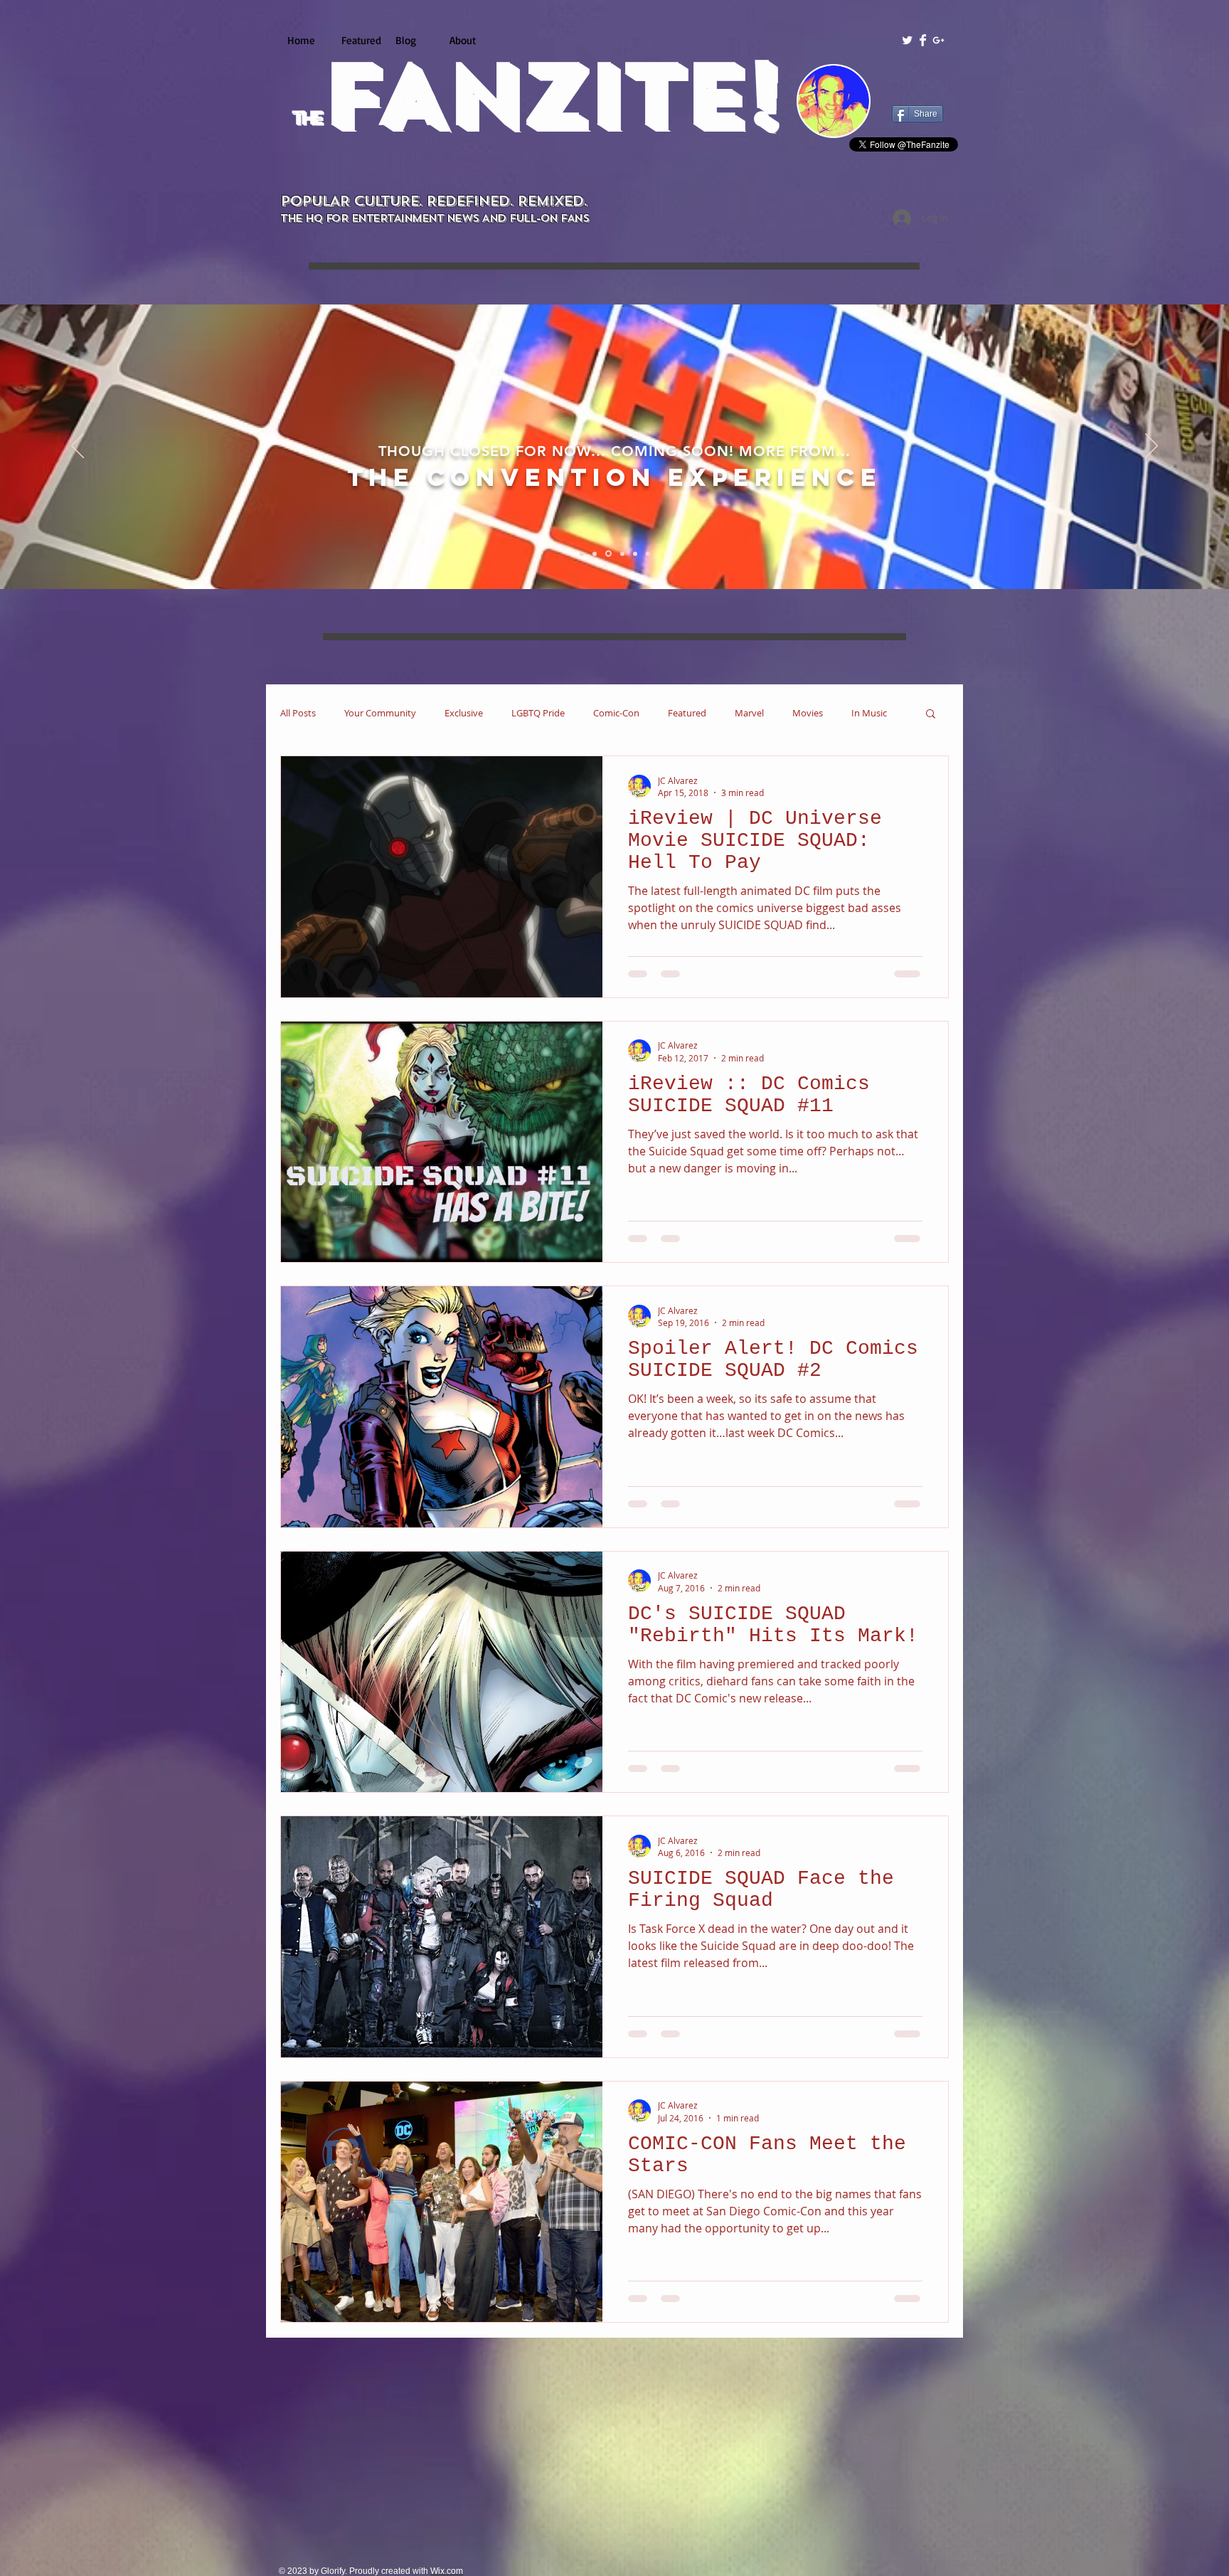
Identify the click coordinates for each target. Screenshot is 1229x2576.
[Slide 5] (633, 553)
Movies (808, 713)
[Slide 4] (620, 553)
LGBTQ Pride (538, 713)
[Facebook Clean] (923, 40)
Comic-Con (616, 713)
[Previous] (78, 447)
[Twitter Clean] (907, 40)
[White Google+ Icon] (938, 40)
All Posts (298, 713)
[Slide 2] (595, 553)
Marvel (749, 713)
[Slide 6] (647, 554)
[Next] (1151, 447)
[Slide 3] (607, 553)
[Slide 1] (582, 553)
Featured (687, 713)
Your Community (380, 713)
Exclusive (464, 713)
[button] (931, 715)
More (863, 713)
